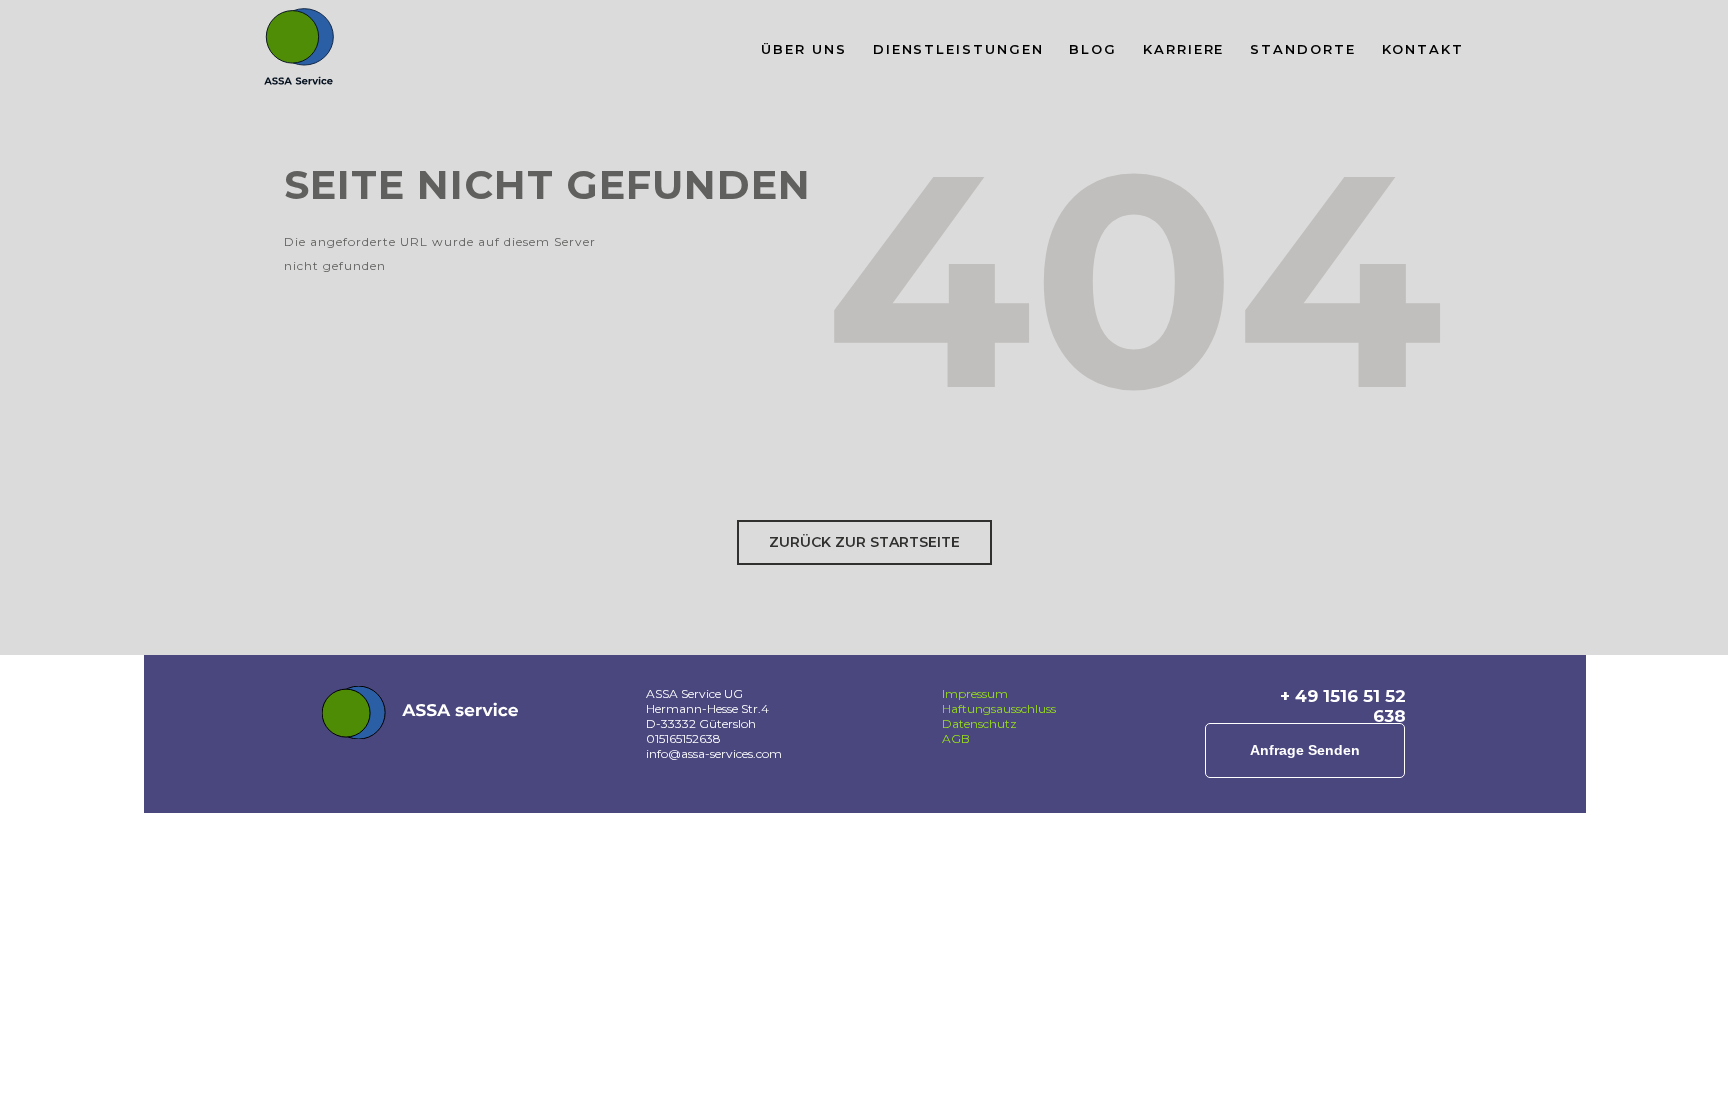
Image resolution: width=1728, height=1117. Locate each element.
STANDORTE (1302, 49)
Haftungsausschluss (999, 708)
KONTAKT (1423, 49)
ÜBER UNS (803, 49)
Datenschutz (979, 723)
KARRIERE (1183, 49)
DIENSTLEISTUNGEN (958, 49)
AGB (956, 738)
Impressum (975, 693)
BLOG (1093, 49)
